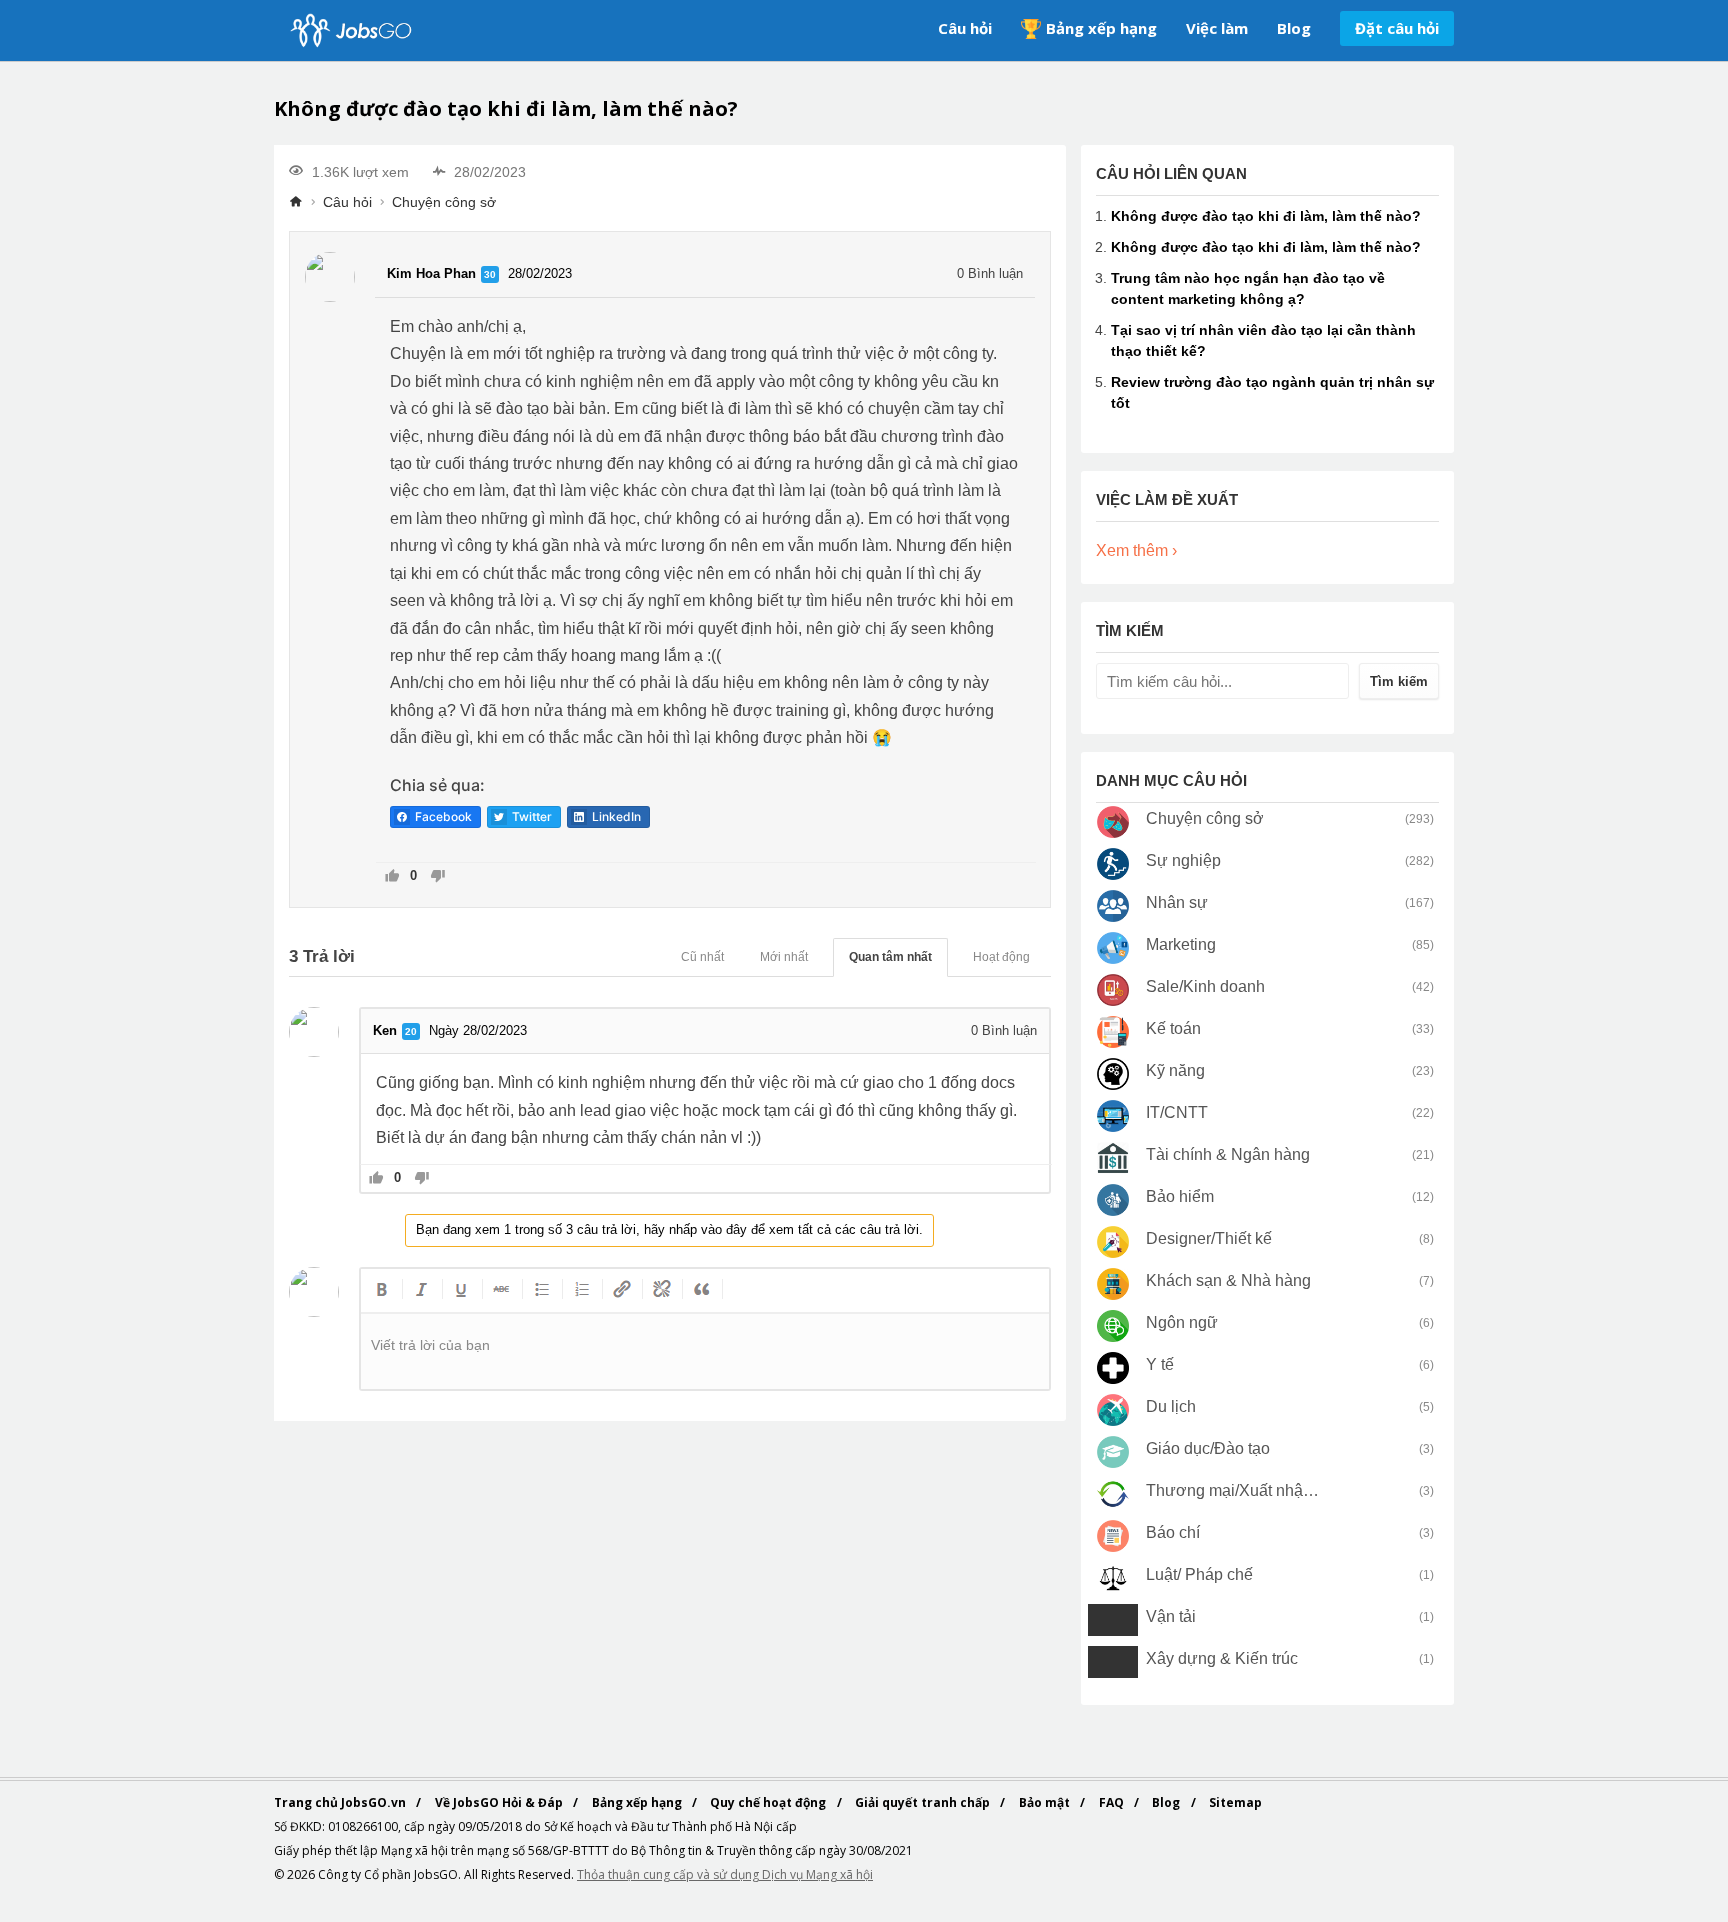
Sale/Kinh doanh (1205, 986)
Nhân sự (1177, 902)
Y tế (1160, 1364)
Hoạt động (1001, 957)
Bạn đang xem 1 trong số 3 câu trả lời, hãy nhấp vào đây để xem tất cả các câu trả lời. (669, 1229)
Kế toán (1173, 1028)
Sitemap (1235, 1802)
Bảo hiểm (1180, 1196)
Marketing (1181, 944)
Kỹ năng (1175, 1070)
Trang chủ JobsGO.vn (341, 1802)
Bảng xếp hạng (1101, 28)
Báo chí (1173, 1532)
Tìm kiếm (1399, 681)
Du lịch (1171, 1406)
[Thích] (392, 877)
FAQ (1113, 1802)
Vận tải (1171, 1616)
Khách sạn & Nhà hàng (1228, 1280)
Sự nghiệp (1183, 860)
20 (411, 1031)
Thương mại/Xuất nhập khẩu (1233, 1490)
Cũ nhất (702, 957)
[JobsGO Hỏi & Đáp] (349, 30)
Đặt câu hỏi (1397, 28)
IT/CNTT (1177, 1112)
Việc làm (1217, 28)
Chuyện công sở (444, 202)
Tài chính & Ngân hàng (1228, 1154)
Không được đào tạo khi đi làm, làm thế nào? (1266, 216)
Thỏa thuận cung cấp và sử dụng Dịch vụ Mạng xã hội (725, 1874)
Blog (1294, 28)
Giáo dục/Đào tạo (1208, 1448)
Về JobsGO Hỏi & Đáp (500, 1802)
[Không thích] (437, 877)
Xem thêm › (1136, 550)
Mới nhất (784, 957)
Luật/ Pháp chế (1199, 1574)
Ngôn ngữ (1182, 1322)
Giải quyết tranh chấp (924, 1802)
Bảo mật (1046, 1802)
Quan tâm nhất (890, 957)
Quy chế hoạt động (769, 1802)
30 (490, 274)
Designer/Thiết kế (1209, 1238)
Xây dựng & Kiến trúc (1222, 1658)
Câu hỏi (965, 28)
